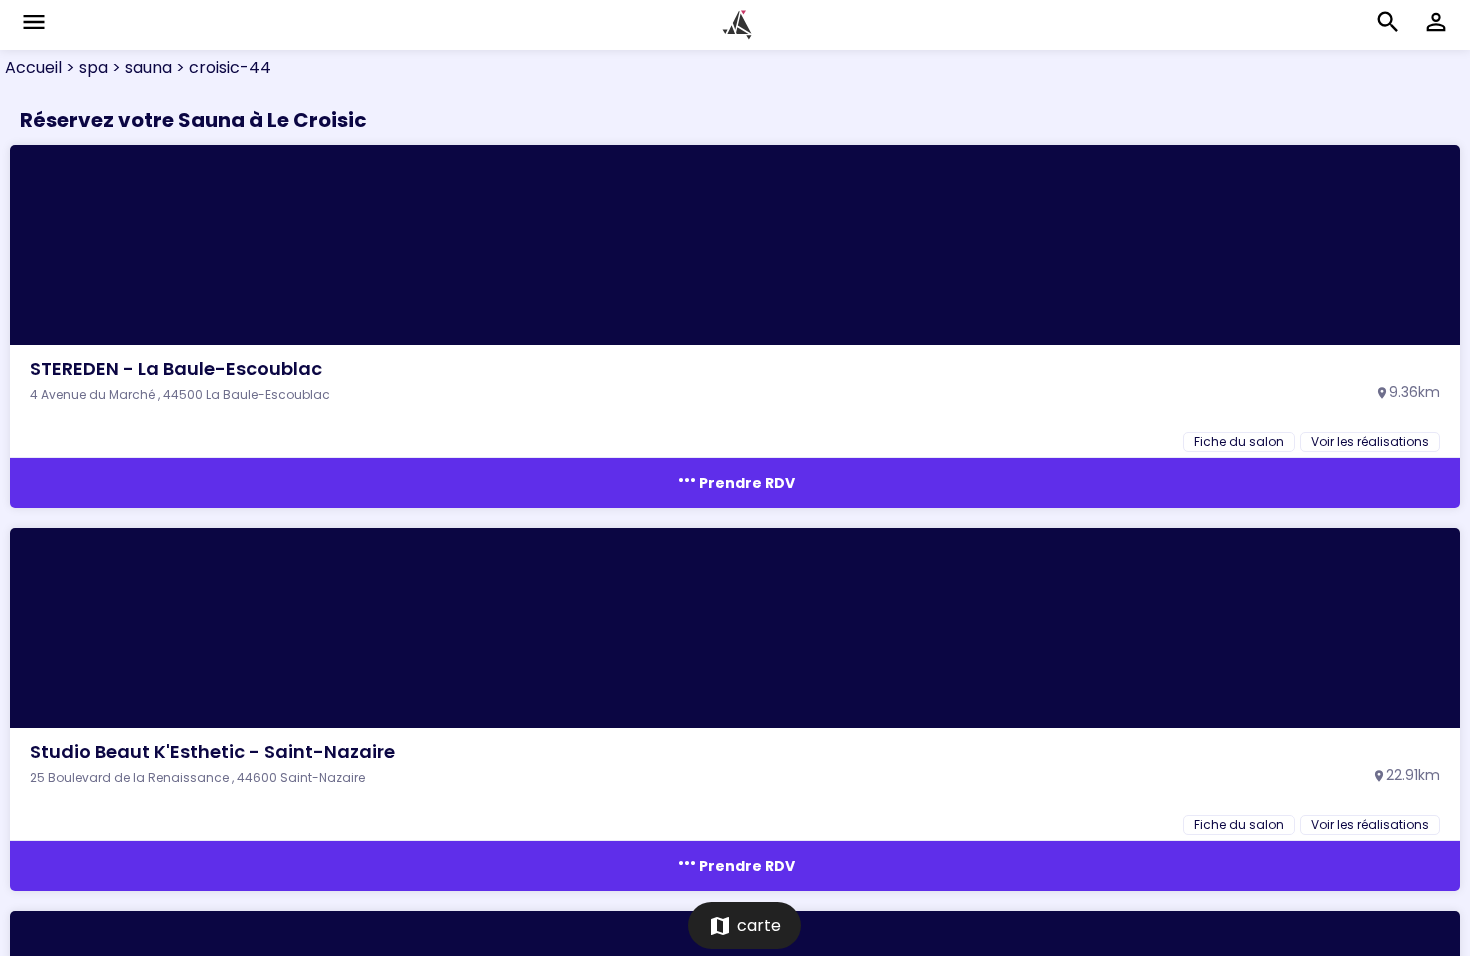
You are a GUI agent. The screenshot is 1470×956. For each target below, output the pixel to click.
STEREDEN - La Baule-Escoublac (176, 368)
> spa (85, 67)
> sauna (140, 67)
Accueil (33, 67)
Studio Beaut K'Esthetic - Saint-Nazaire (212, 751)
